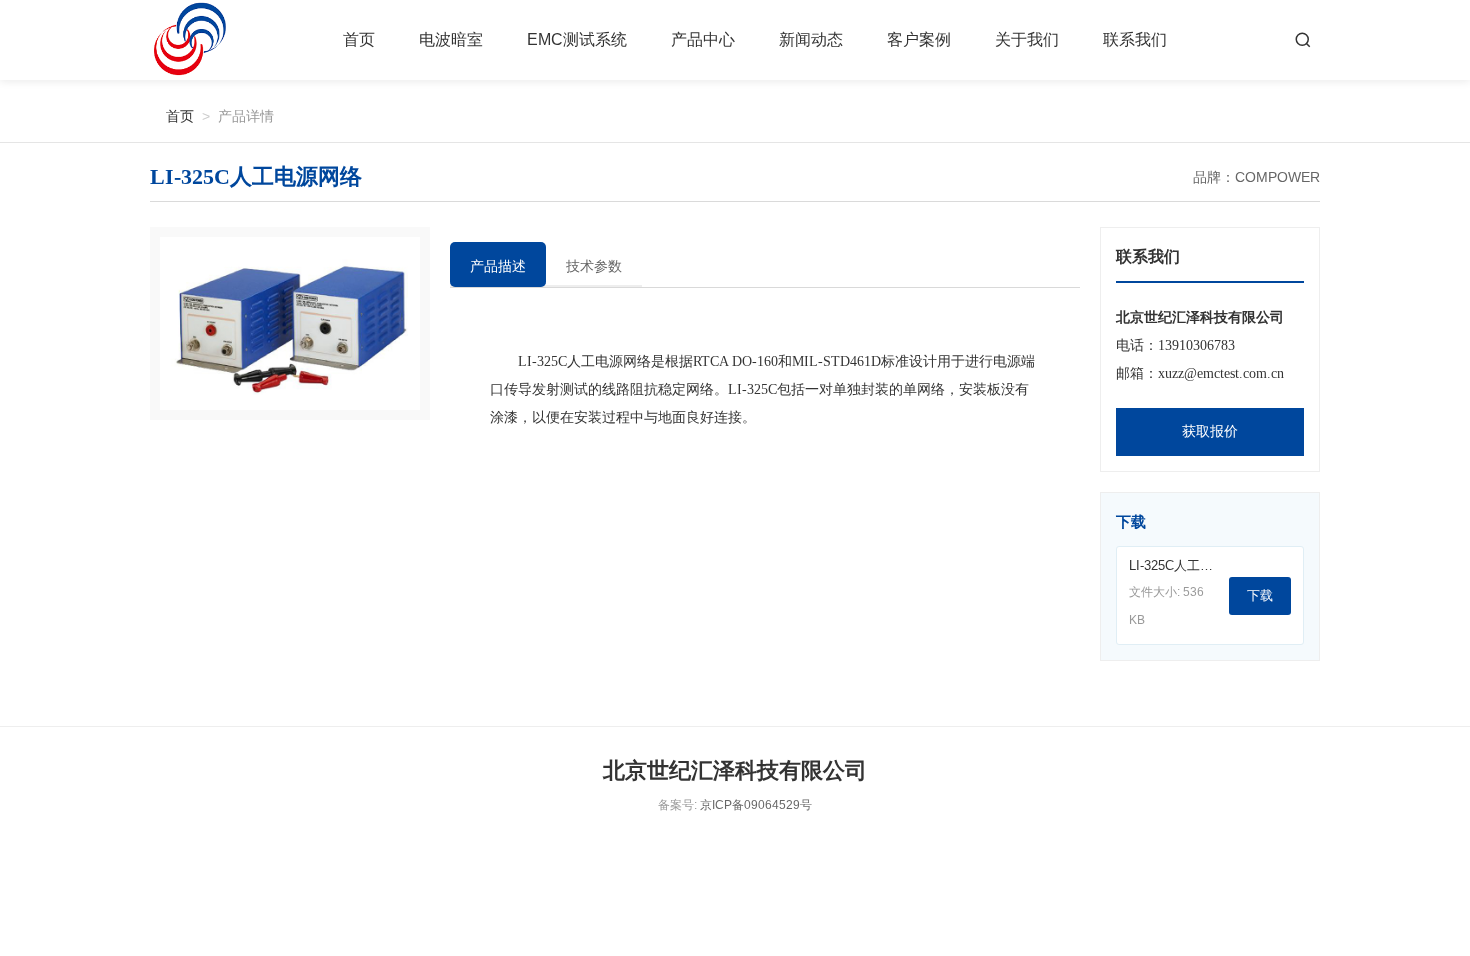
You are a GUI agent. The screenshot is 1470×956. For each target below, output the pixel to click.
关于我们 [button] (1027, 39)
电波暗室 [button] (451, 39)
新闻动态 (811, 39)
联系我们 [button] (1135, 39)
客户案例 (919, 39)
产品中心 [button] (703, 39)
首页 (359, 39)
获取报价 (1210, 431)
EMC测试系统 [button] (577, 39)
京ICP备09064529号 (756, 805)
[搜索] (1303, 40)
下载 (1260, 595)
